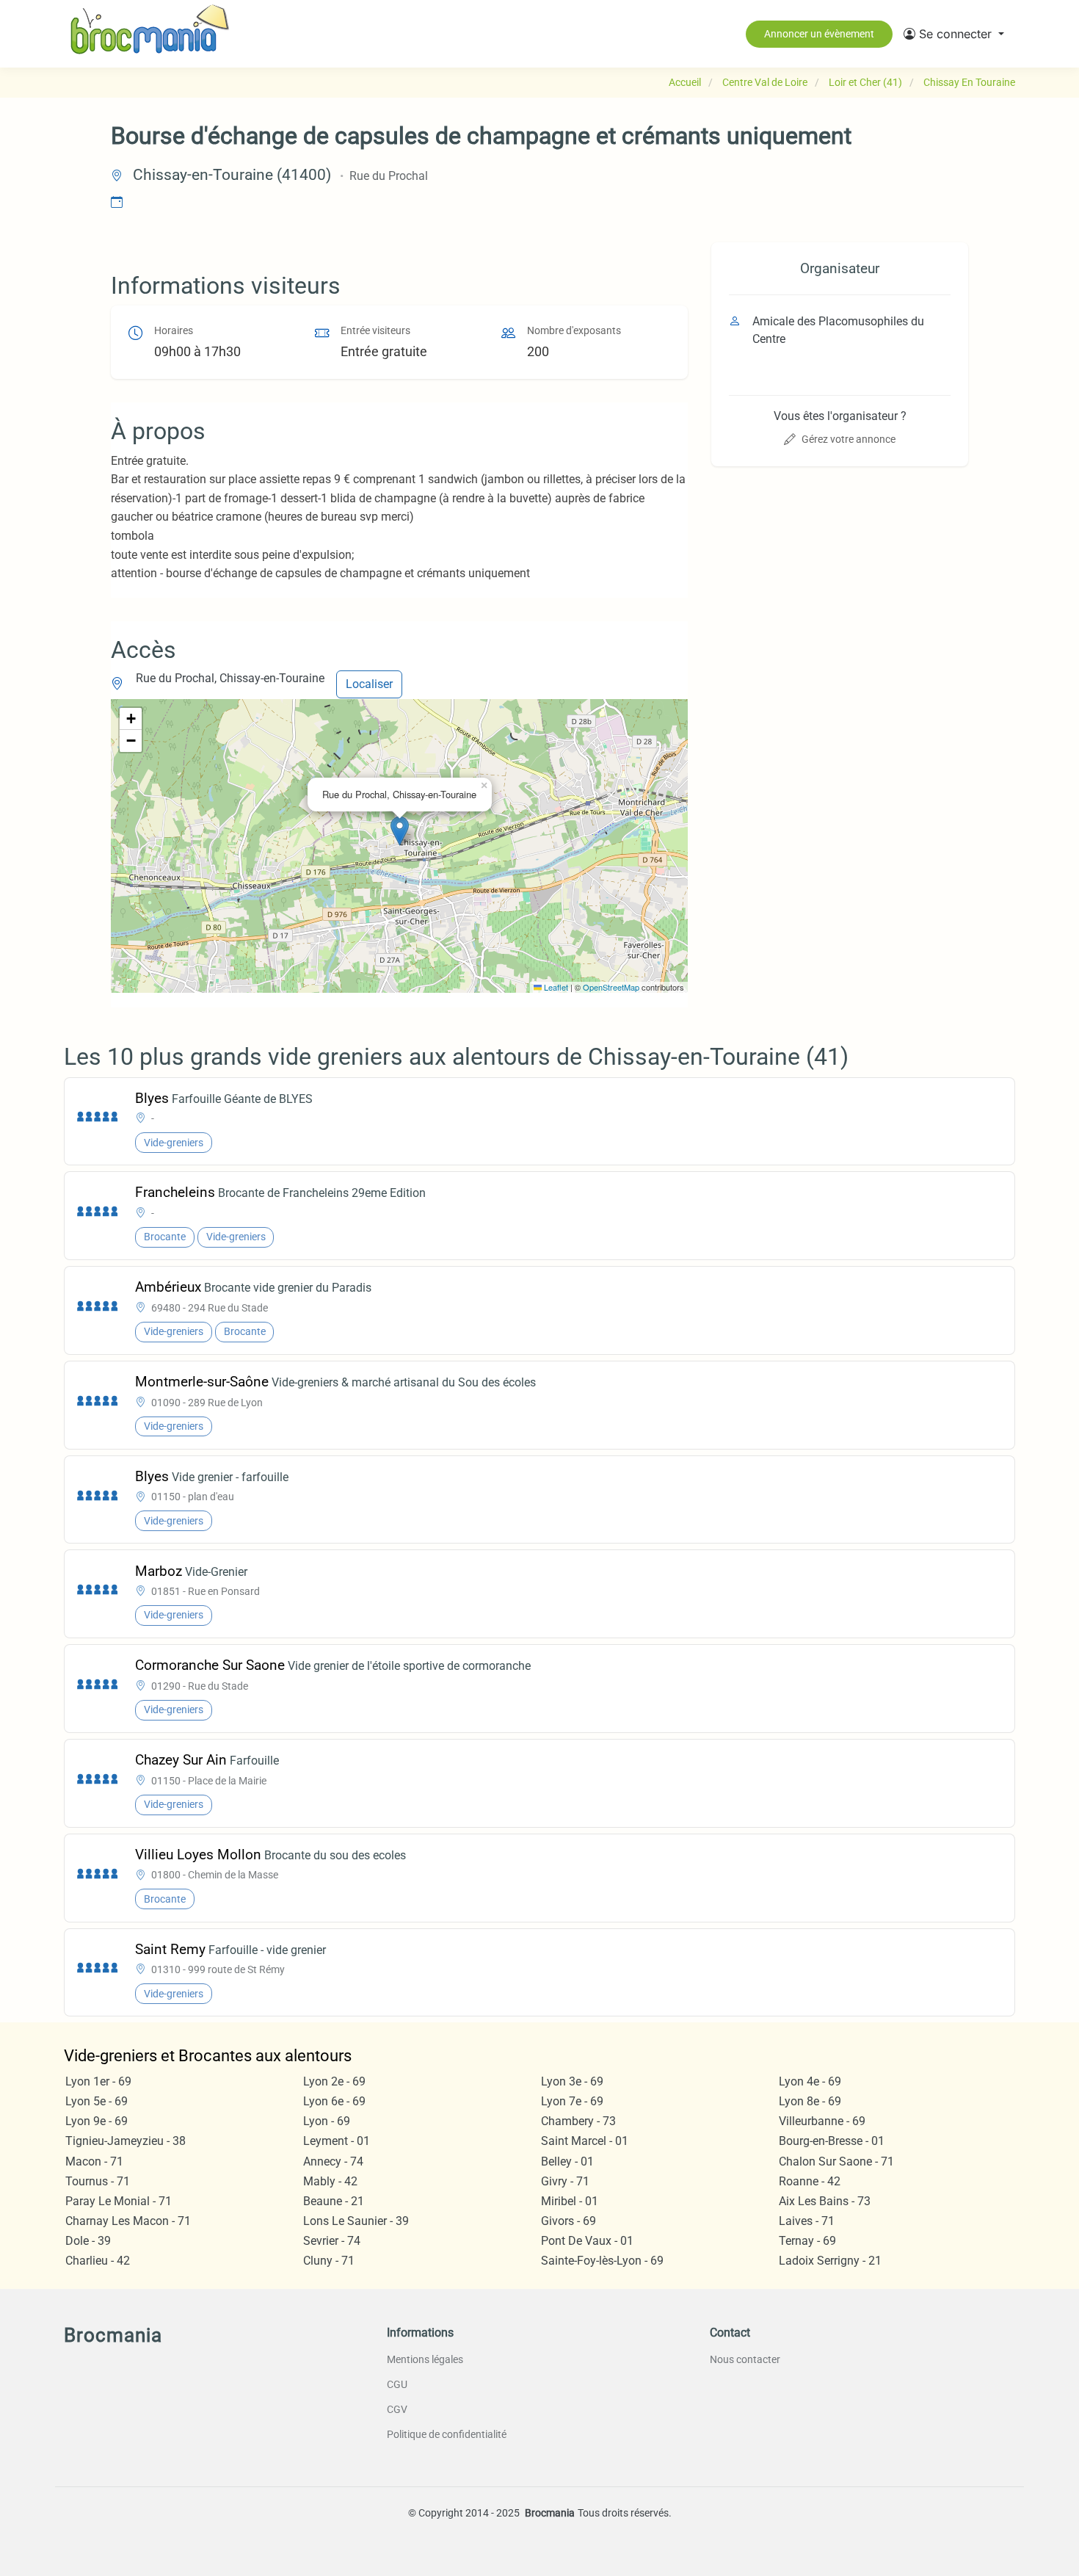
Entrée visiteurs (375, 331)
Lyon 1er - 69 (98, 2081)
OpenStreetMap (611, 987)
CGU (397, 2384)
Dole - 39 (88, 2241)
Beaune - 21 (334, 2201)
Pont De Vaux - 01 (587, 2241)
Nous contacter (745, 2359)
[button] (954, 34)
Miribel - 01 (570, 2201)
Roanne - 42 (810, 2181)
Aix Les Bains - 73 (825, 2201)
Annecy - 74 (333, 2161)
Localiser (369, 684)
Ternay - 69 (807, 2241)
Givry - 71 (565, 2181)
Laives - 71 (807, 2221)
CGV (397, 2409)
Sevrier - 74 (332, 2241)
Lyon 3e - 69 (572, 2081)
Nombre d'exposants (574, 331)
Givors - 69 (568, 2221)
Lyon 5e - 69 (97, 2101)
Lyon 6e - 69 (334, 2101)
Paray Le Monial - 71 (119, 2201)
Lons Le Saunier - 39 (356, 2221)
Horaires (174, 331)
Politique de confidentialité (447, 2434)
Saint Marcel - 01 (585, 2141)
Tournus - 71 (98, 2181)
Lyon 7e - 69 (572, 2101)
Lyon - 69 (327, 2121)
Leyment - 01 (337, 2141)
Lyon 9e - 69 (97, 2121)
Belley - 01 (567, 2161)
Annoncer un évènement (819, 34)
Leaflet (555, 987)
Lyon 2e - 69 (334, 2081)
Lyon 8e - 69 (810, 2101)
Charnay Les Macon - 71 (128, 2221)
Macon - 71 (94, 2161)
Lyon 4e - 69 (810, 2081)
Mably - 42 (330, 2181)
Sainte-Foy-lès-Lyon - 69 (602, 2261)
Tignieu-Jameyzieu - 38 (126, 2141)
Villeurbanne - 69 (822, 2121)
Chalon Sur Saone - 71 (836, 2161)
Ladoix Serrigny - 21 (830, 2261)
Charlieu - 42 (98, 2261)
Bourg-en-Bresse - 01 (832, 2141)
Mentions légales (425, 2359)
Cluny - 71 (329, 2261)
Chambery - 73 (578, 2121)
